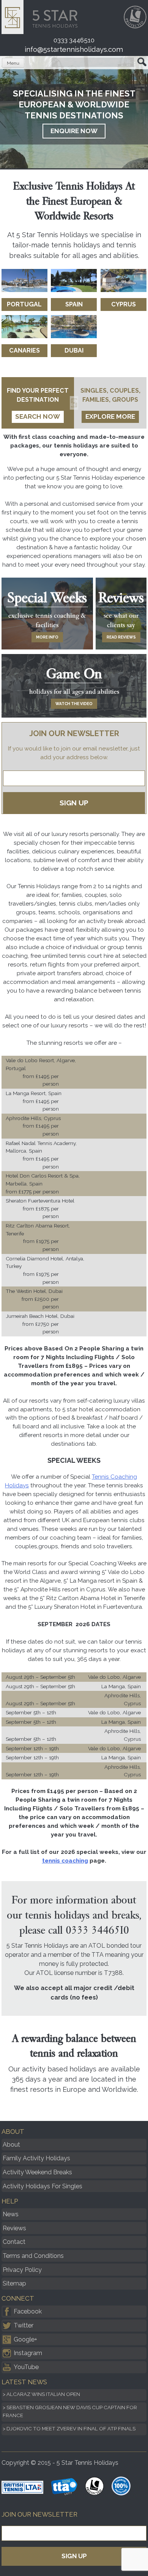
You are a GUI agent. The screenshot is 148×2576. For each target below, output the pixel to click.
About (11, 2145)
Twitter (24, 2325)
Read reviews (121, 637)
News (11, 2214)
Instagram (28, 2353)
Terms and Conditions (33, 2256)
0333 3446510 (74, 40)
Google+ (25, 2339)
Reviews (14, 2228)
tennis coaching (65, 1861)
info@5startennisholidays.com (74, 49)
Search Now (38, 416)
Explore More (110, 416)
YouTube (26, 2367)
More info (47, 637)
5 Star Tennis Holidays (42, 17)
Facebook (28, 2311)
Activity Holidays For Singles (43, 2186)
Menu (13, 63)
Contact (14, 2242)
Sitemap (14, 2283)
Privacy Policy (22, 2270)
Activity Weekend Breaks (37, 2172)
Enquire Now (74, 131)
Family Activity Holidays (36, 2158)
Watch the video (74, 704)
